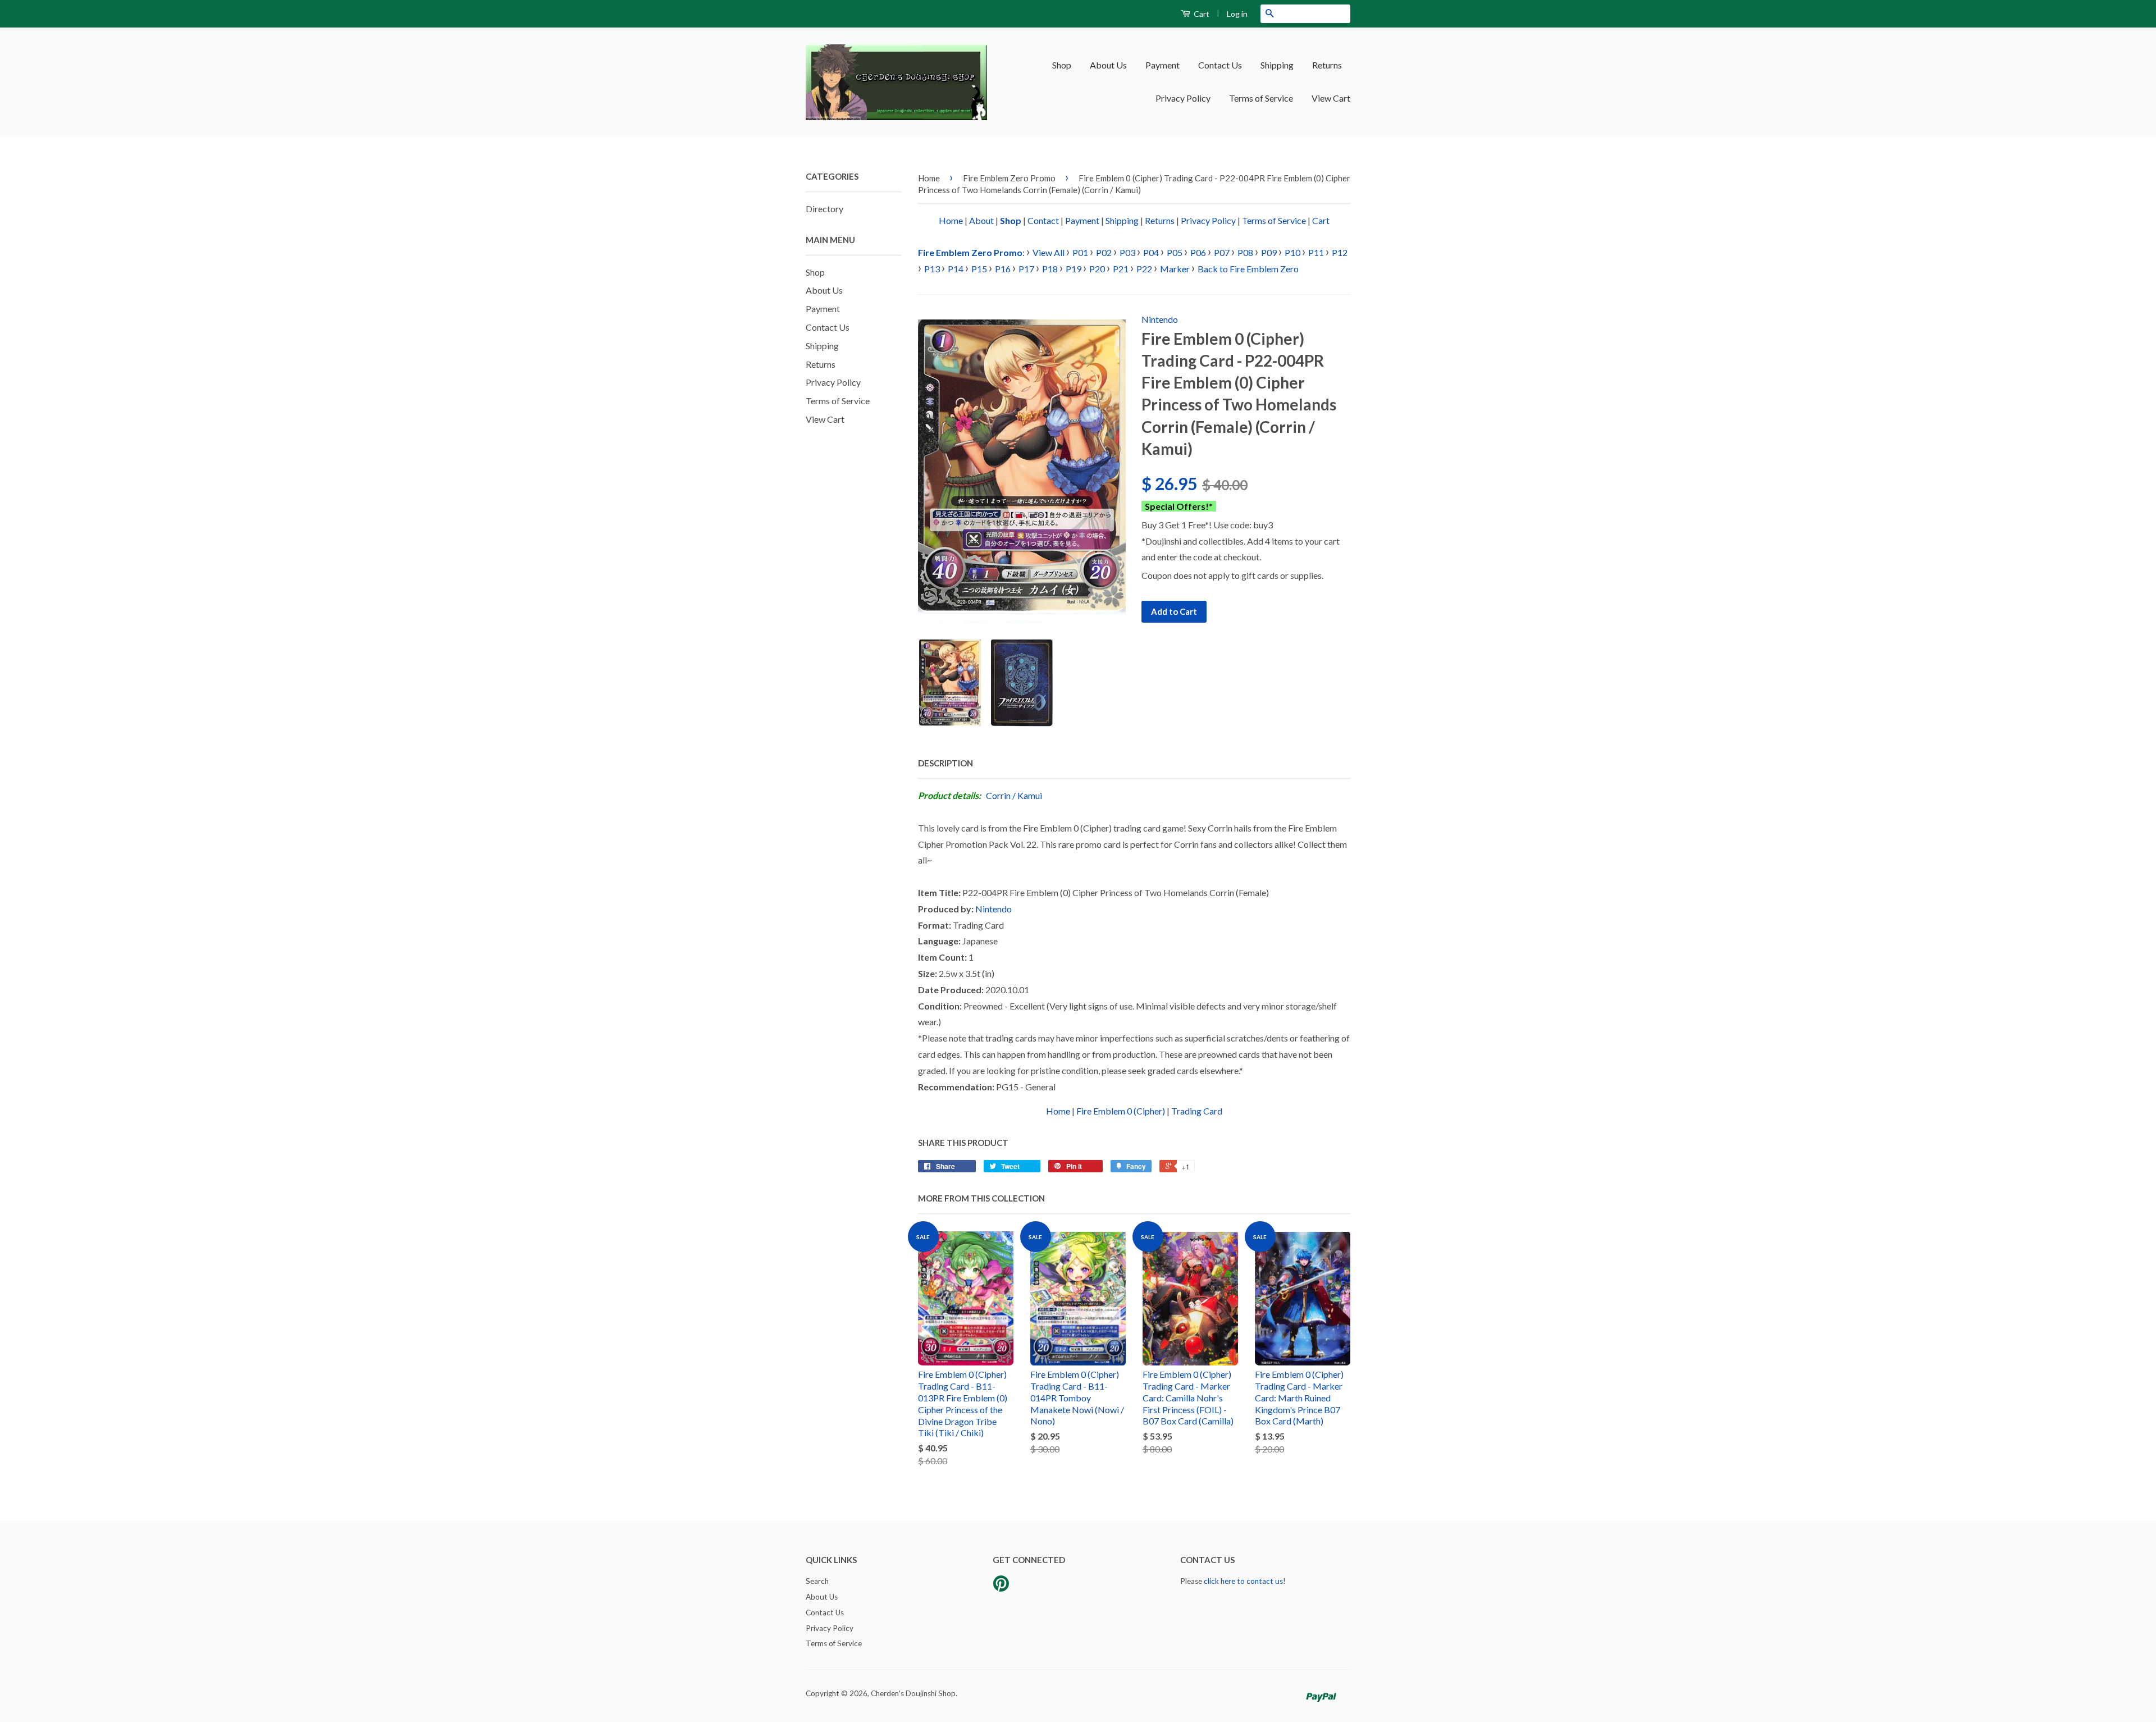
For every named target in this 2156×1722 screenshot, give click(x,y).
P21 (1121, 269)
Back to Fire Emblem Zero (1248, 269)
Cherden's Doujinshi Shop (913, 1693)
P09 (1269, 252)
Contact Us (1220, 65)
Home (929, 178)
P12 (1340, 252)
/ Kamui (1027, 795)
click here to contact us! (1245, 1581)
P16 (1003, 269)
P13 (932, 269)
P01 (1080, 252)
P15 (979, 269)
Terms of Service (1261, 98)
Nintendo (1160, 319)
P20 (1097, 269)
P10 (1292, 252)
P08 (1245, 252)
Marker (1175, 269)
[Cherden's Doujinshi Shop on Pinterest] (1001, 1587)
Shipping (1277, 65)
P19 (1074, 269)
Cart (1201, 14)
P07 (1222, 252)
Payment (1162, 65)
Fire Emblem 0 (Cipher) (1121, 1111)
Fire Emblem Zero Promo (1009, 178)
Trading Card (1197, 1111)
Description (945, 763)
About (981, 220)
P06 (1198, 252)
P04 (1151, 252)
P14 (956, 269)
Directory (825, 209)
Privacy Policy (1183, 98)
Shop (1062, 65)
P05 (1175, 252)
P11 (1316, 252)
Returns (1327, 65)
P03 (1127, 252)
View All (1049, 252)
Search (817, 1581)
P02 (1104, 252)
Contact (1043, 220)
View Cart (1331, 98)
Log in (1237, 14)
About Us (1108, 65)
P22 (1144, 269)
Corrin (998, 795)
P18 (1050, 269)
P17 (1026, 269)
